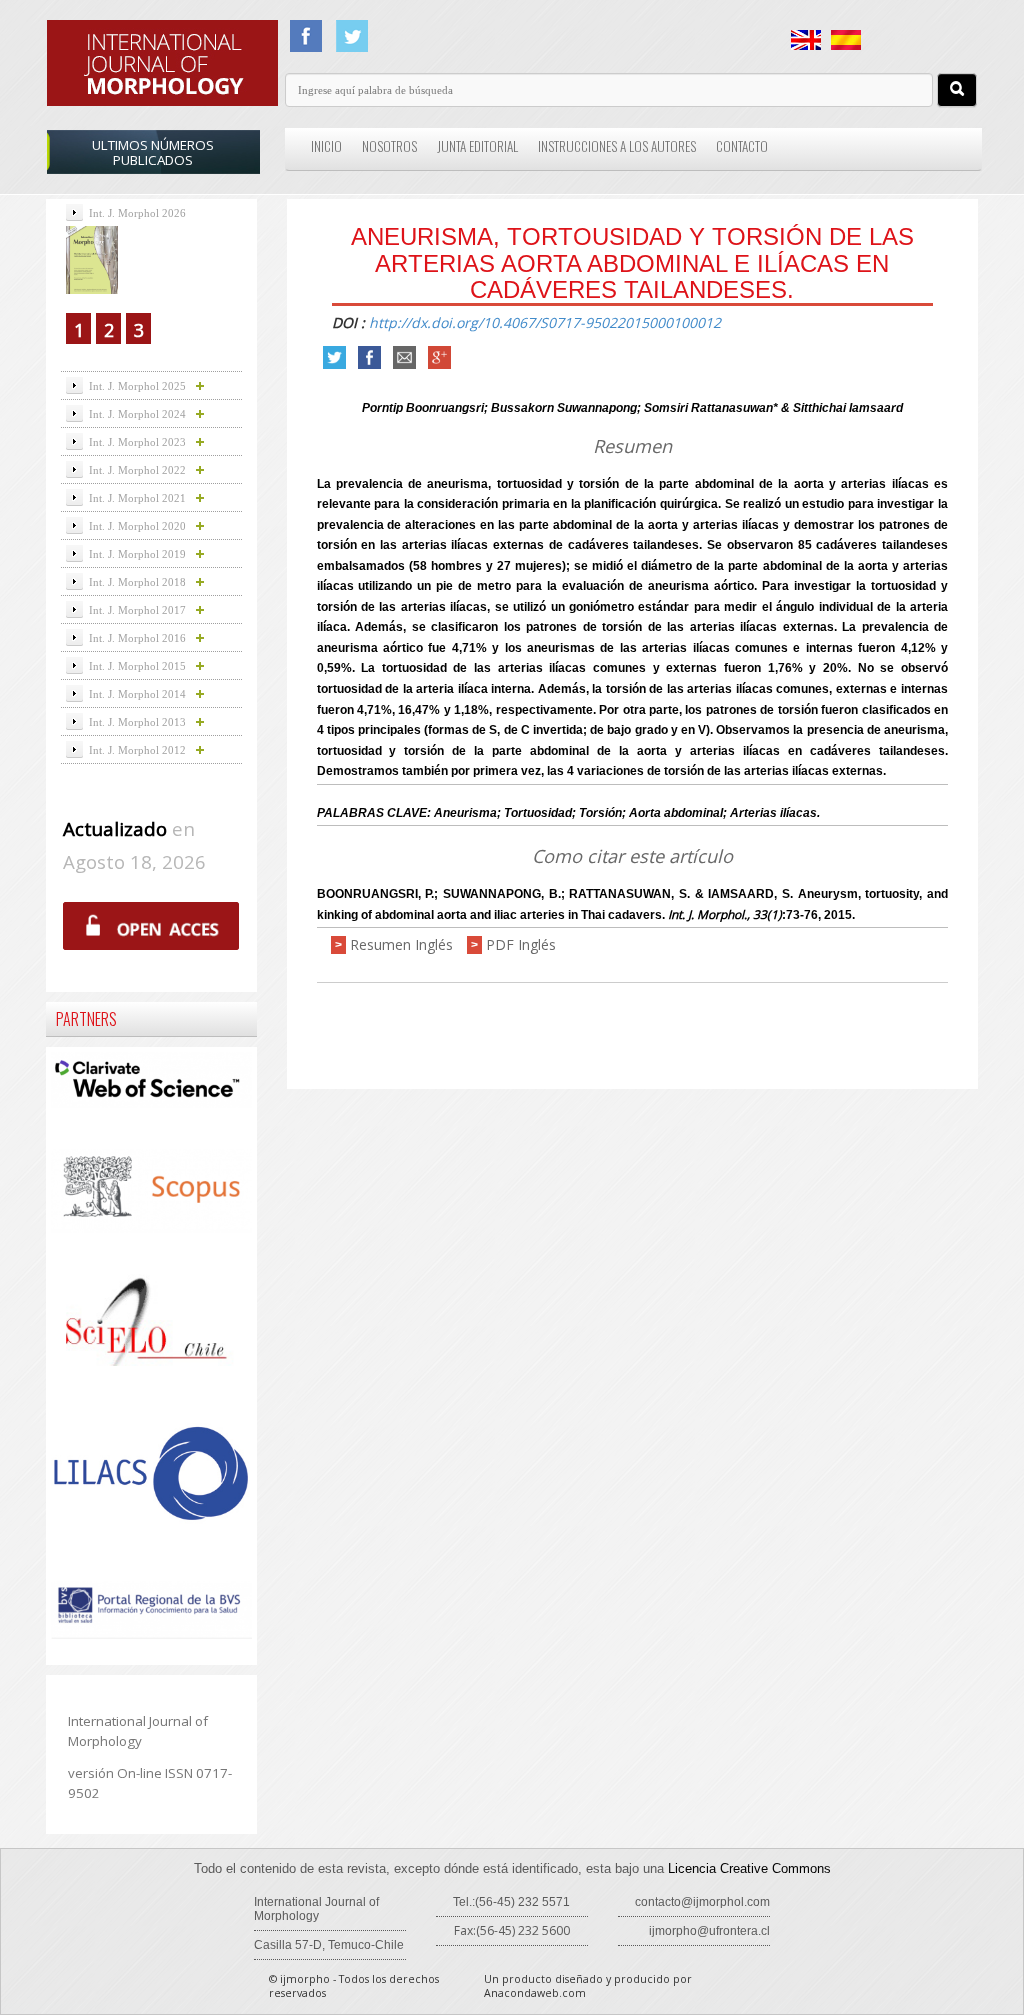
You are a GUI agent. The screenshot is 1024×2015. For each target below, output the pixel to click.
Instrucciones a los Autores (617, 146)
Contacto (742, 146)
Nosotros (389, 146)
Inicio (326, 146)
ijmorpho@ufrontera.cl (709, 1931)
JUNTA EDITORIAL (477, 146)
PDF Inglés (521, 944)
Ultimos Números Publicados (153, 152)
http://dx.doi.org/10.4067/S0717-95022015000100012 (545, 322)
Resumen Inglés (401, 944)
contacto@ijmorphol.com (702, 1902)
